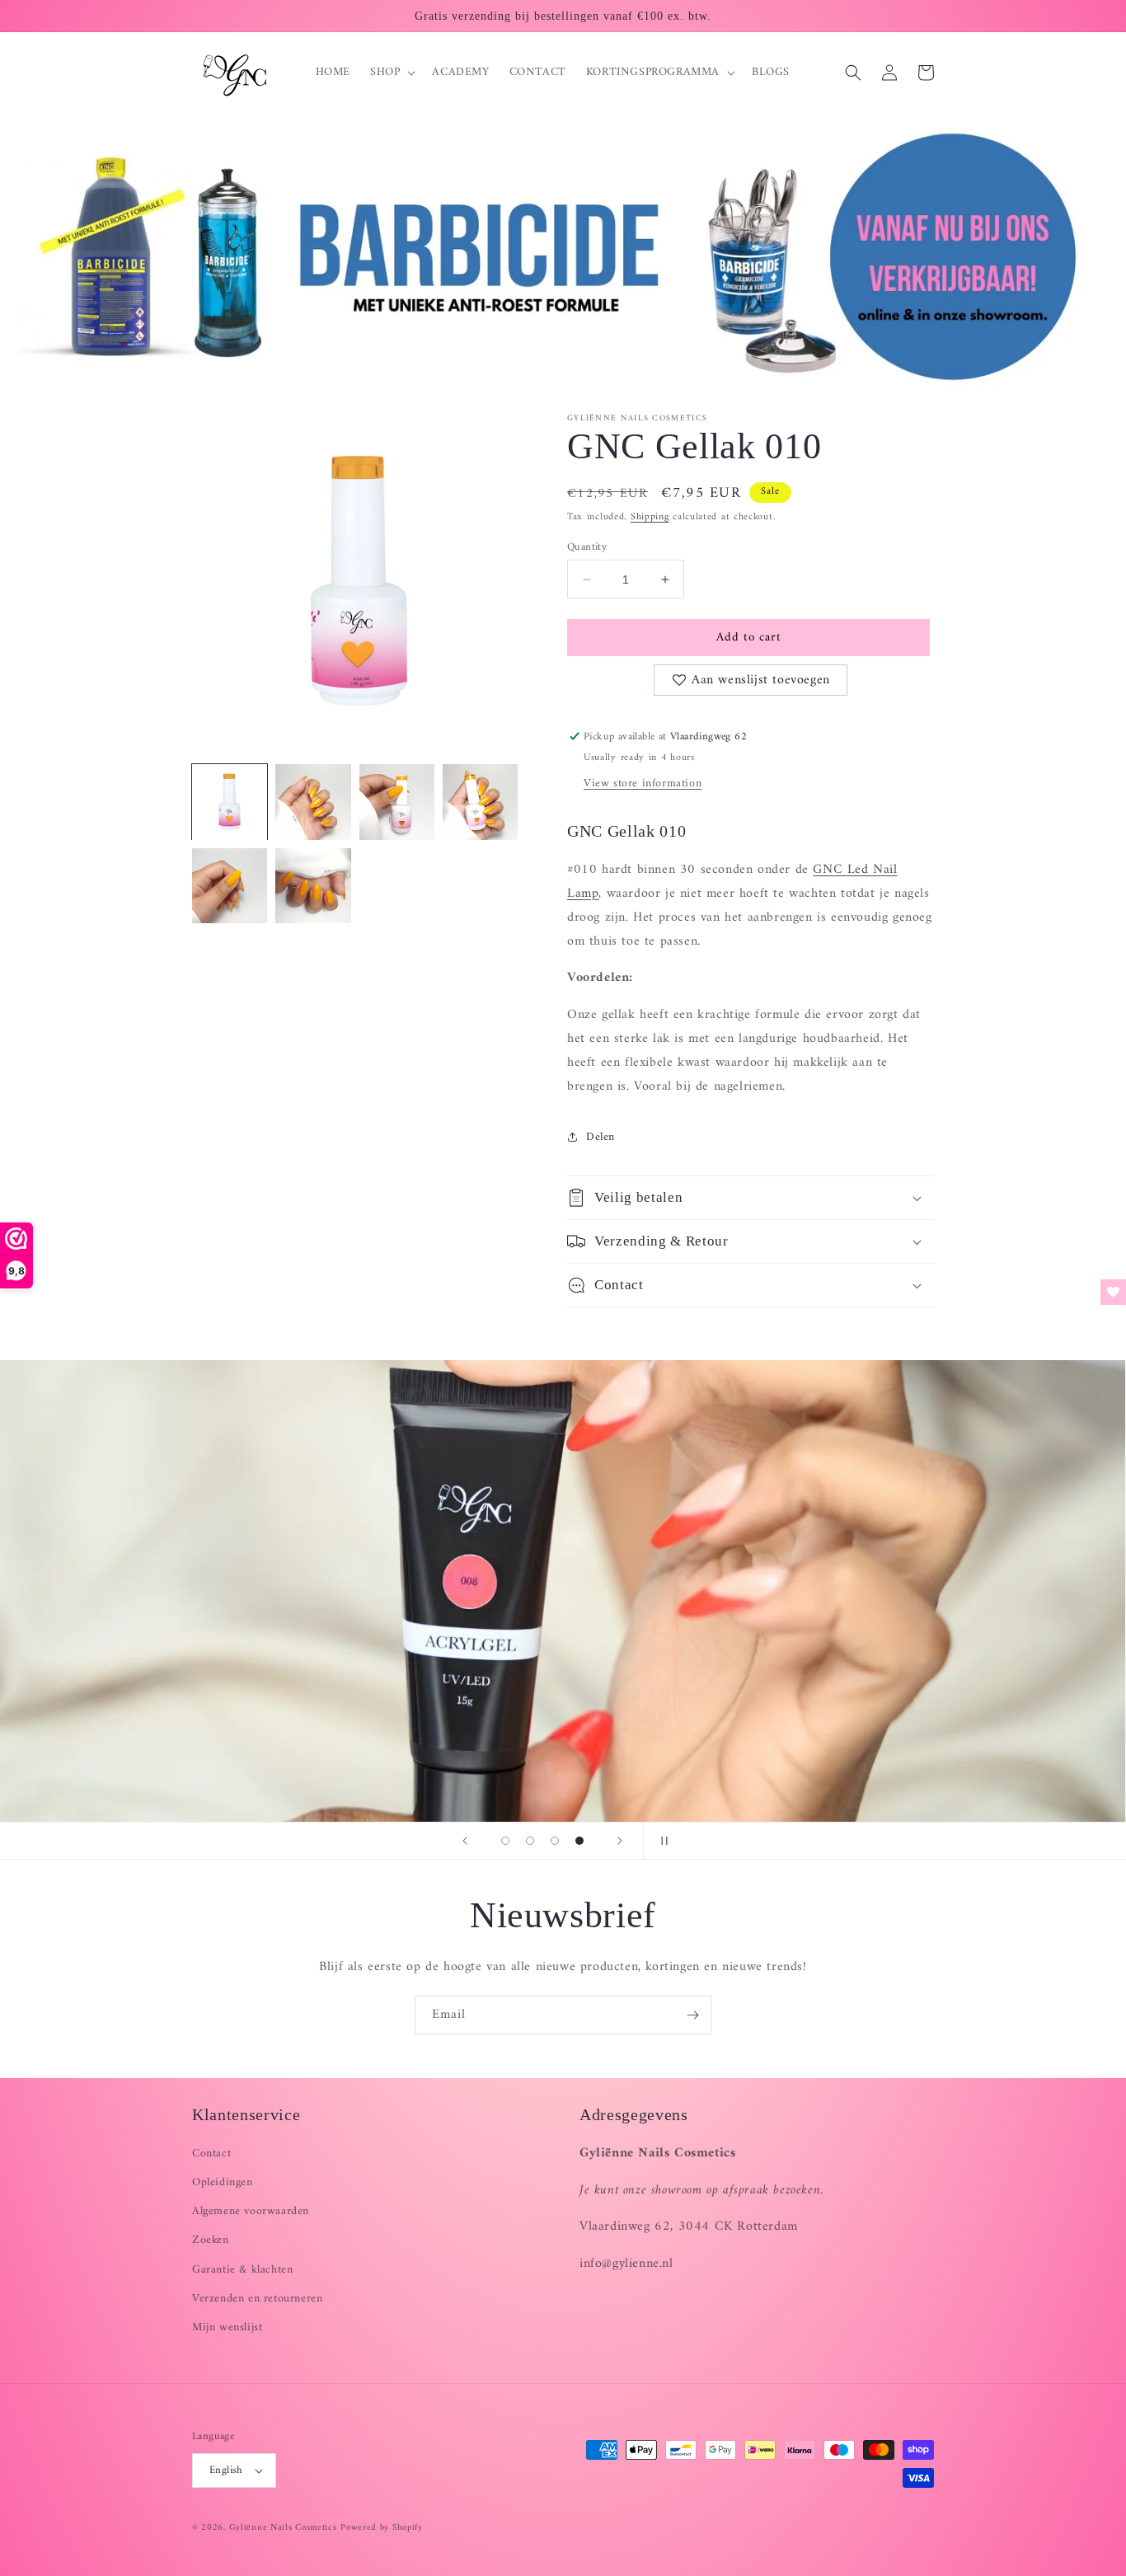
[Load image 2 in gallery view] (313, 802)
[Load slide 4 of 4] (579, 1841)
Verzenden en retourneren (257, 2299)
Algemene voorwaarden (251, 2211)
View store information (643, 784)
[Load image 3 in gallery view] (397, 802)
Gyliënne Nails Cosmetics (283, 2528)
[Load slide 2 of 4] (530, 1841)
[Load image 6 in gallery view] (313, 886)
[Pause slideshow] (661, 1841)
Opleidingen (223, 2182)
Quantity (587, 547)
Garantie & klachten (242, 2270)
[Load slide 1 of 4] (505, 1841)
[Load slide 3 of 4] (555, 1841)
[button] (391, 73)
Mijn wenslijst (227, 2327)
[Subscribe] (692, 2015)
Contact (211, 2154)
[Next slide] (620, 1841)
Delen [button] (601, 1137)
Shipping (650, 517)
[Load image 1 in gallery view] (230, 802)
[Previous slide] (465, 1841)
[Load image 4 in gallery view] (480, 802)
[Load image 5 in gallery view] (230, 886)
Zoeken (211, 2240)
